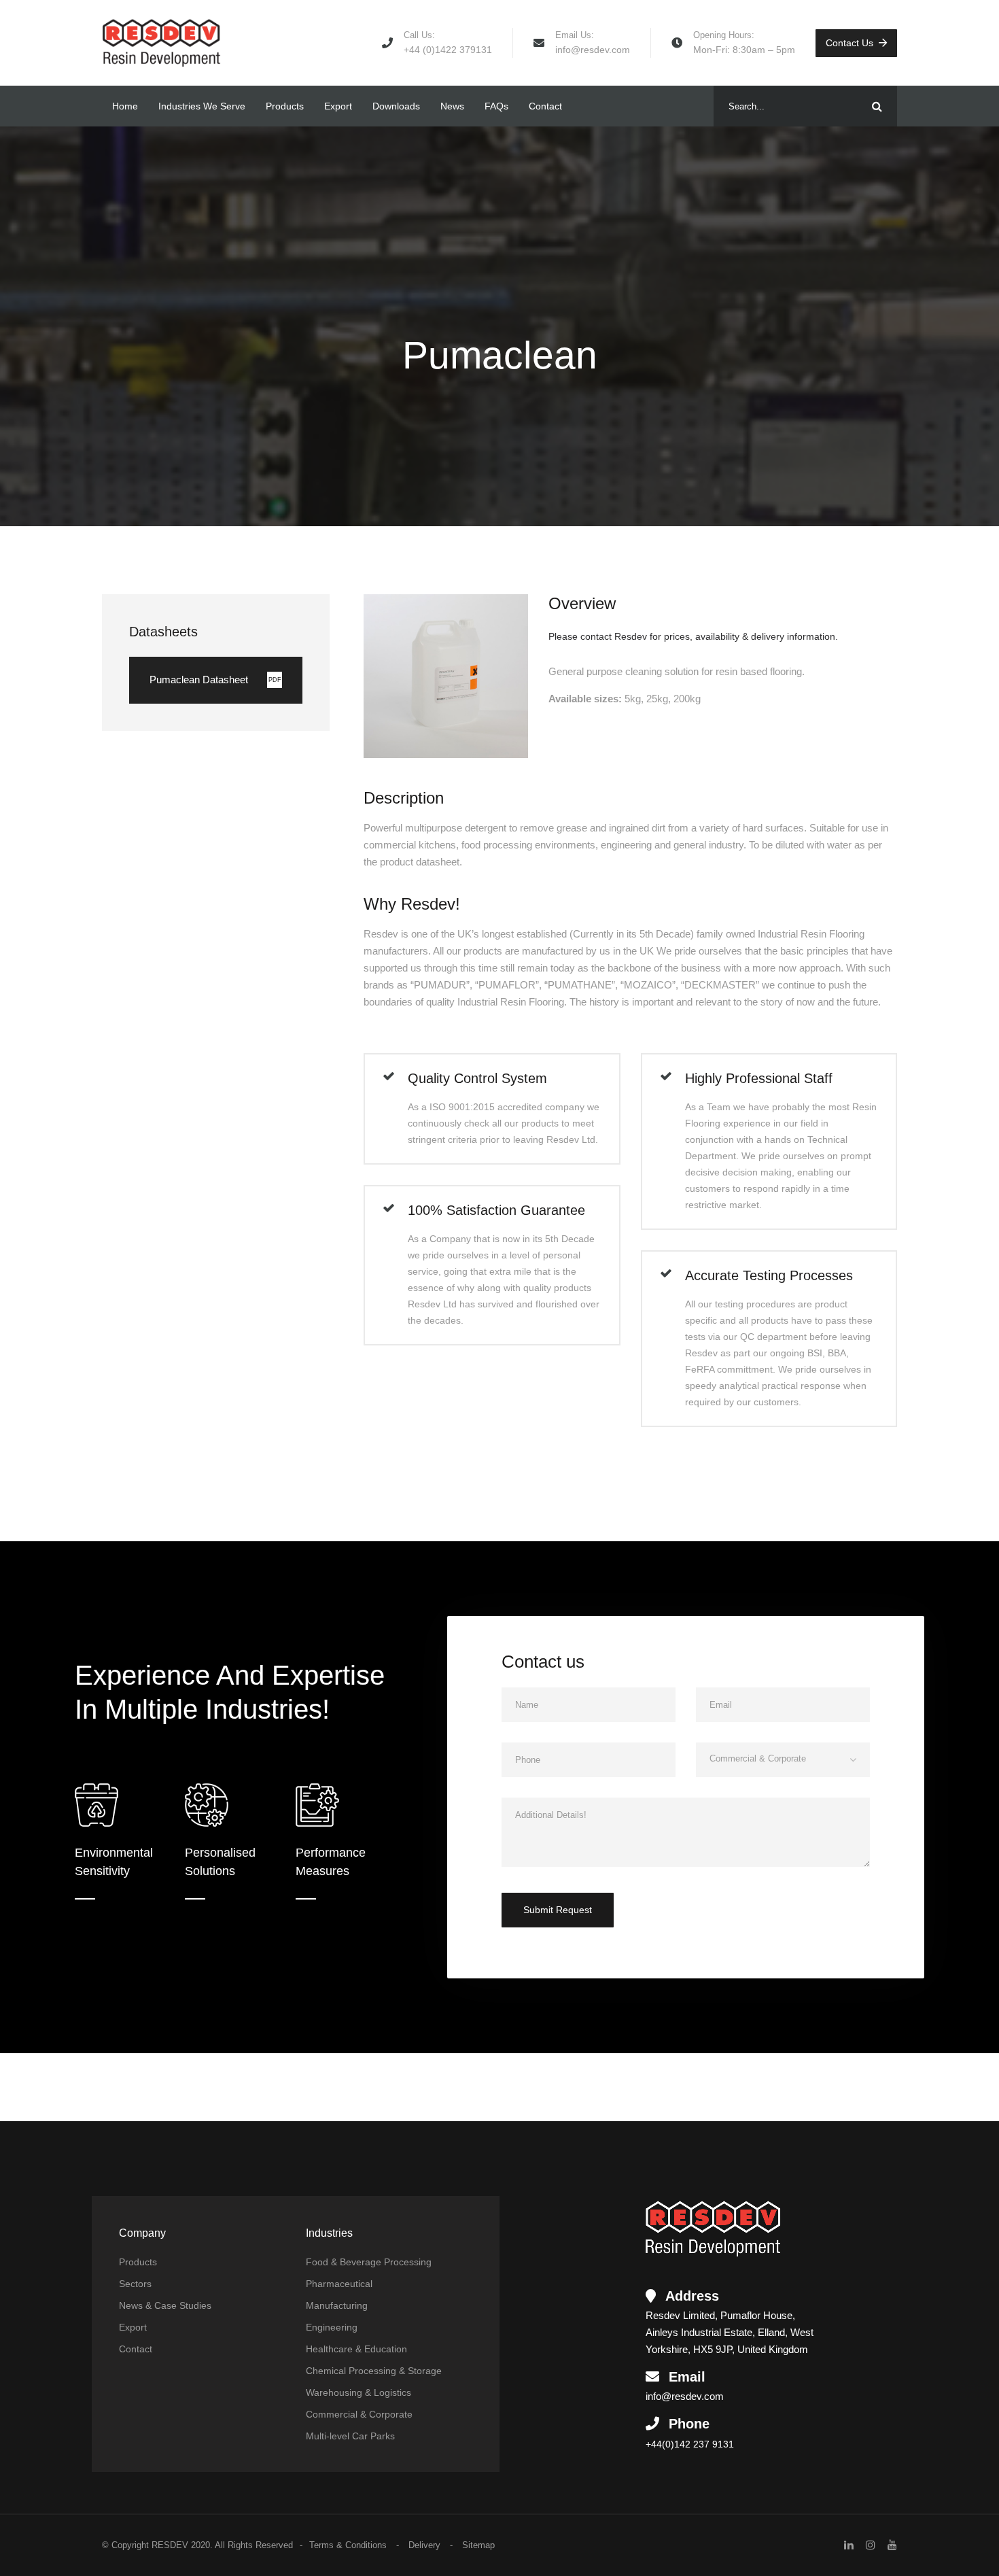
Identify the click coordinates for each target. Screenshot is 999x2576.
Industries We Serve (202, 106)
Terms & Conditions (348, 2545)
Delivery (424, 2545)
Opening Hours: (724, 35)
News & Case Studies (165, 2305)
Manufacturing (337, 2305)
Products (285, 106)
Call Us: (419, 35)
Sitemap (478, 2545)
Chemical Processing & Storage (374, 2371)
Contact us (849, 43)
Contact (545, 106)
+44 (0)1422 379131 (448, 50)
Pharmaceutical (339, 2284)
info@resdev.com (593, 50)
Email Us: (575, 35)
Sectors (135, 2284)
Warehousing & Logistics (358, 2392)
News (452, 106)
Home (125, 106)
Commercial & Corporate (359, 2414)
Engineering (332, 2327)
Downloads (396, 106)
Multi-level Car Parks (350, 2436)
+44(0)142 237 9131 (690, 2444)
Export (338, 106)
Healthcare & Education (356, 2349)
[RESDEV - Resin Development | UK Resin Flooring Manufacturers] (161, 43)
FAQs (496, 106)
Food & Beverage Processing (369, 2262)
